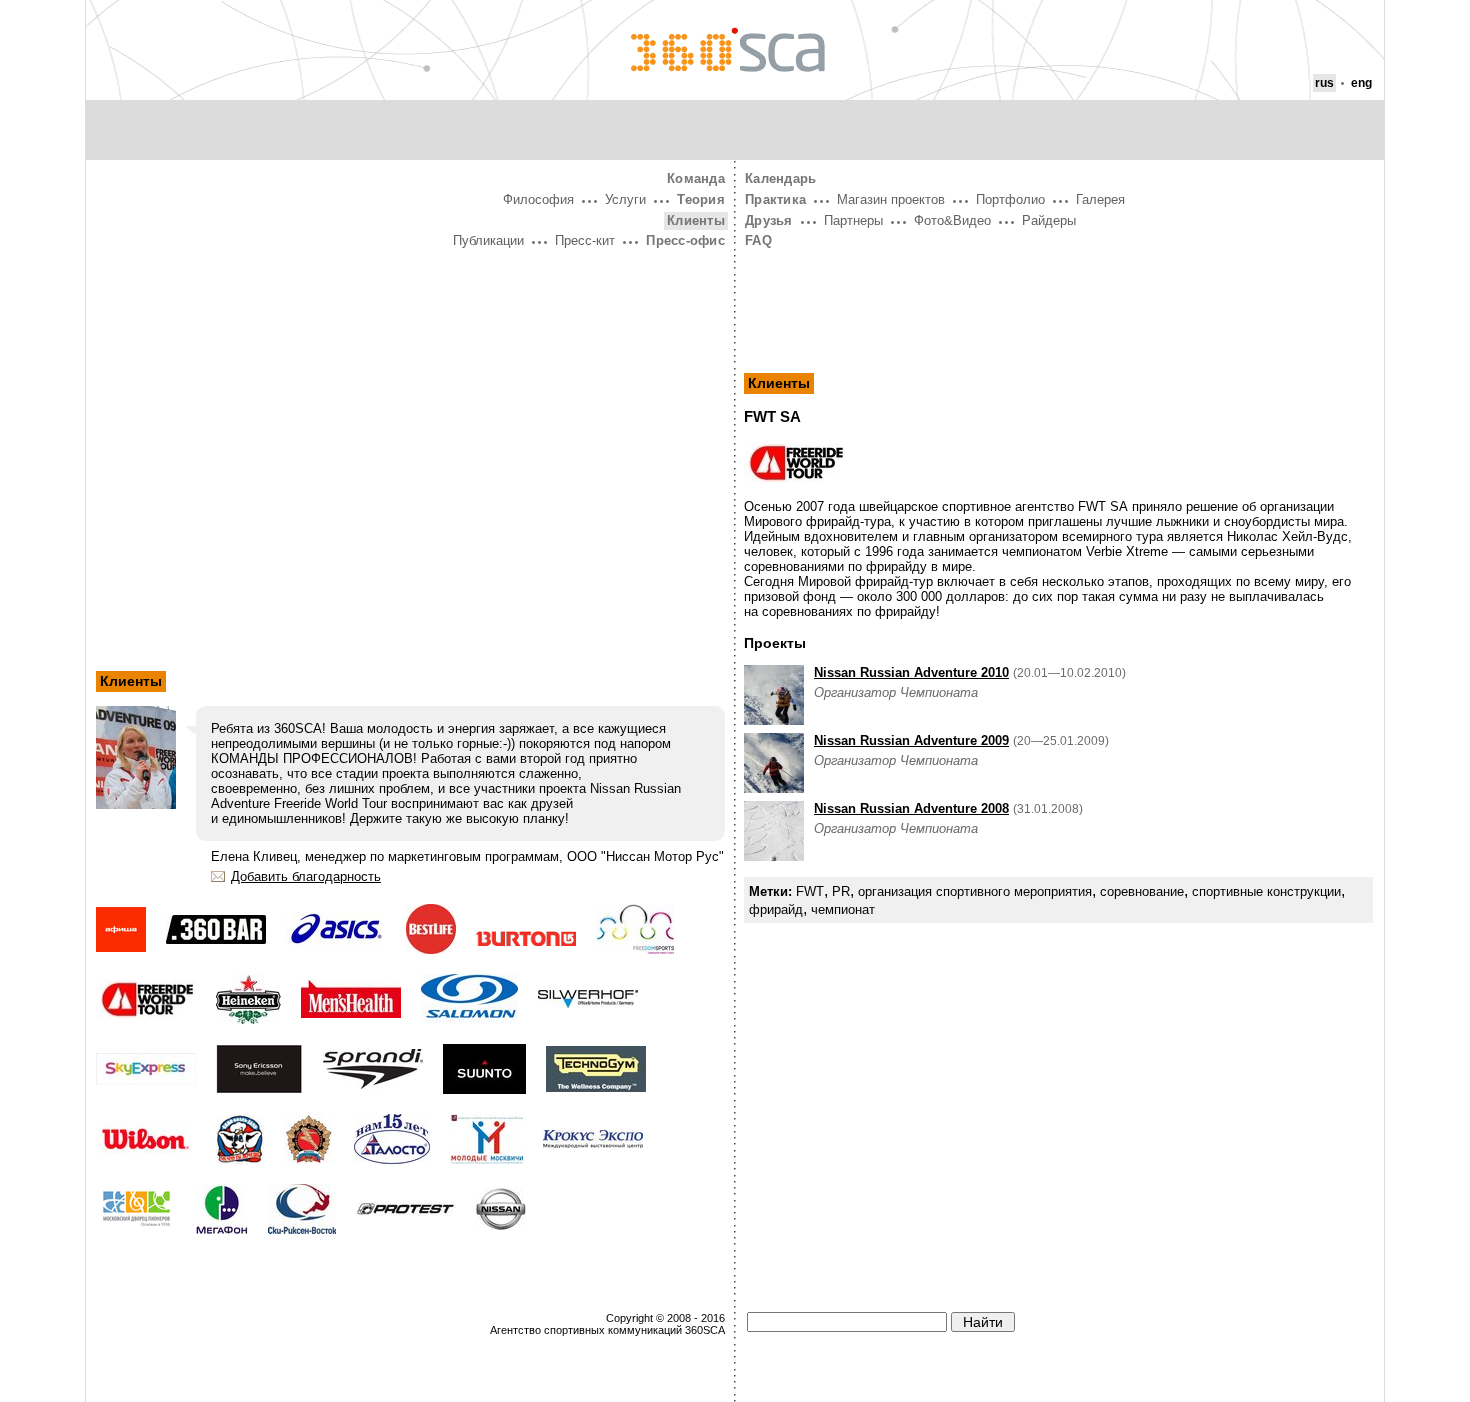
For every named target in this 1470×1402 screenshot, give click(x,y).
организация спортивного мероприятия (975, 891)
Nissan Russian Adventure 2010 (911, 672)
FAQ (758, 240)
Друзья (769, 220)
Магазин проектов (891, 199)
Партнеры (853, 220)
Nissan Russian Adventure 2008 (911, 808)
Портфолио (1010, 199)
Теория (701, 199)
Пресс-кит (585, 240)
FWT (810, 891)
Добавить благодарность (306, 876)
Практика (775, 199)
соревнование (1142, 891)
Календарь (780, 178)
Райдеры (1049, 220)
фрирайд (776, 909)
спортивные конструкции (1266, 891)
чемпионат (843, 909)
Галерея (1100, 199)
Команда (696, 178)
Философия (538, 199)
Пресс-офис (685, 240)
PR (841, 891)
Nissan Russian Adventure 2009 (911, 740)
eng (1361, 83)
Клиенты (696, 220)
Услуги (625, 199)
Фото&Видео (952, 220)
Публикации (488, 240)
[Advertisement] (410, 403)
